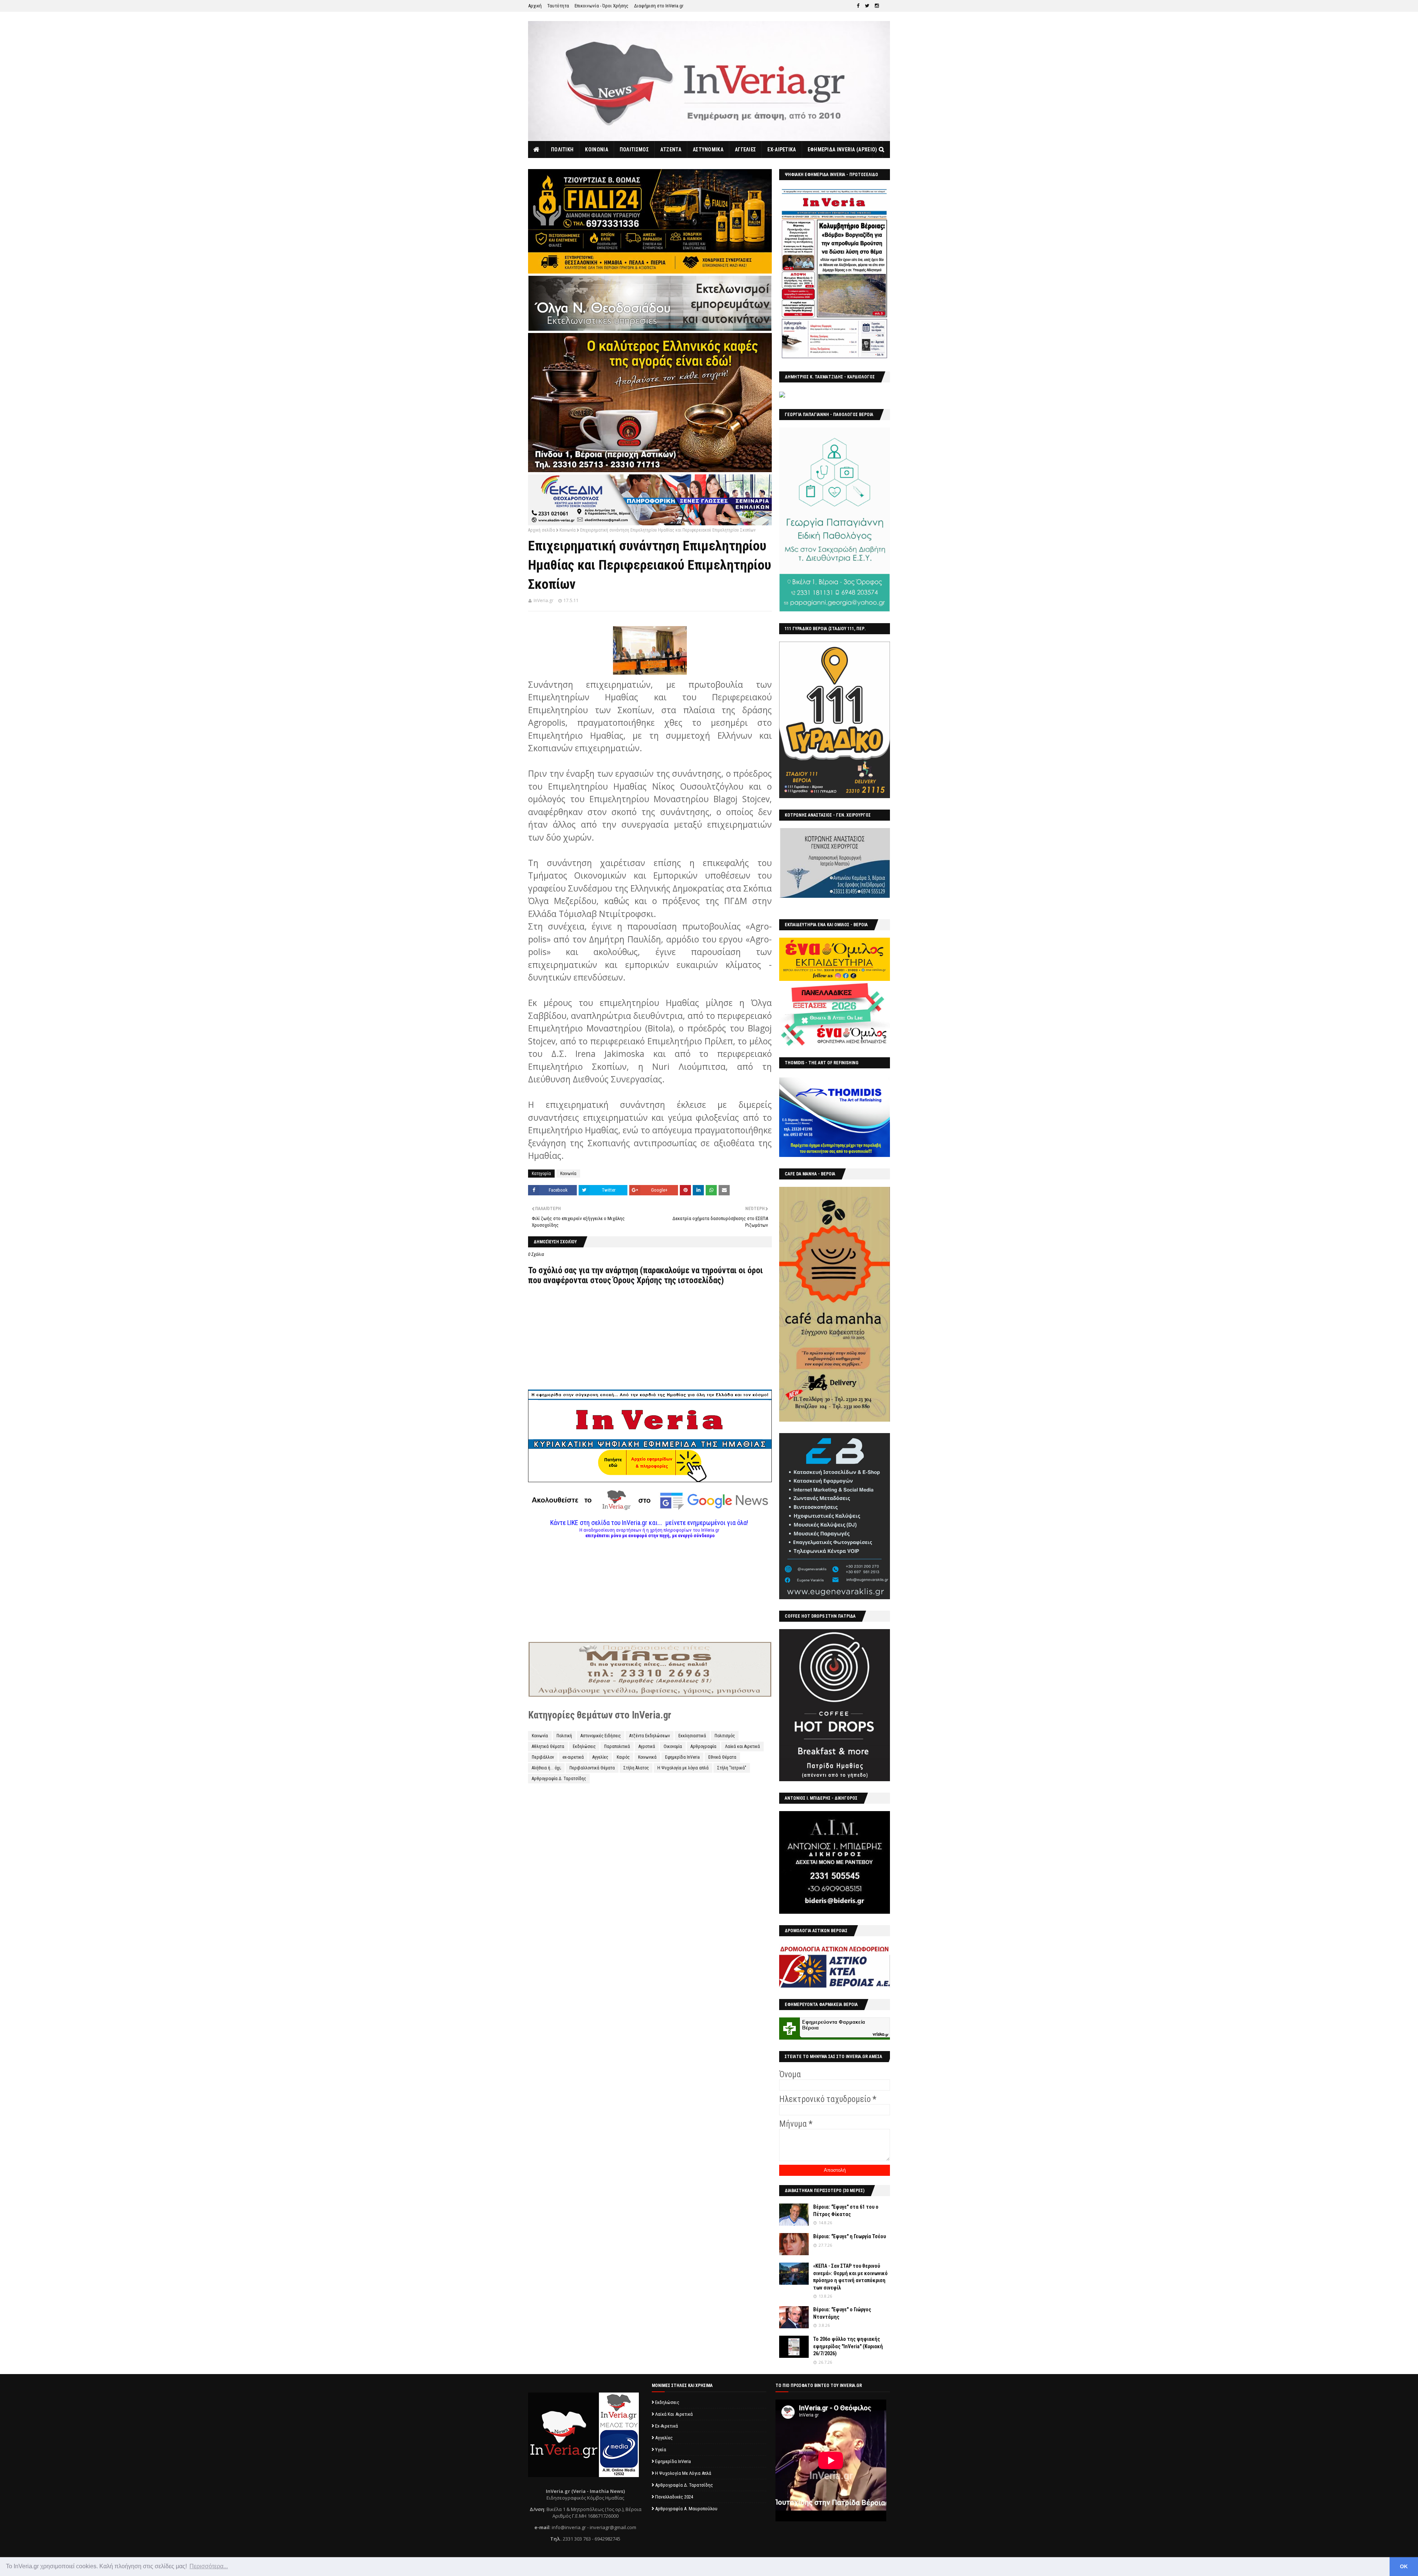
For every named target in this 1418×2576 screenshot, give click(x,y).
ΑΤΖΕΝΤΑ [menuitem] (671, 150)
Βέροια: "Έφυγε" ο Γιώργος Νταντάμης (842, 2313)
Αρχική (535, 6)
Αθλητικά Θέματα (548, 1746)
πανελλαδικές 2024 (674, 2497)
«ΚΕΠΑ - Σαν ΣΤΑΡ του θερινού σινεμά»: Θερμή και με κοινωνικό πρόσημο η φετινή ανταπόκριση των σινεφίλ (850, 2277)
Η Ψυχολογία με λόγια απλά (683, 1768)
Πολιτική (564, 1736)
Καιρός (623, 1757)
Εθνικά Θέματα (722, 1757)
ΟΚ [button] (1404, 2566)
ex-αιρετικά (573, 1757)
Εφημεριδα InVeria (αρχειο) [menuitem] (842, 150)
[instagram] (877, 6)
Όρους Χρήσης (638, 1280)
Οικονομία (673, 1746)
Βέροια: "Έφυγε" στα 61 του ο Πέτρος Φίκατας (846, 2211)
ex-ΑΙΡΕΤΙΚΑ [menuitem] (782, 150)
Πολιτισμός (725, 1736)
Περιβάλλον (543, 1757)
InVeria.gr (544, 600)
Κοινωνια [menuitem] (596, 150)
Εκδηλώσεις (584, 1746)
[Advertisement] (650, 1590)
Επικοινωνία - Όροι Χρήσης (602, 6)
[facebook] (858, 6)
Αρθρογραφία (703, 1746)
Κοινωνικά (647, 1757)
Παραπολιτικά (617, 1746)
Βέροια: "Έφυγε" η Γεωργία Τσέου (850, 2236)
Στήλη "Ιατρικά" (732, 1768)
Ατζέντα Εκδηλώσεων (650, 1736)
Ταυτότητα (558, 6)
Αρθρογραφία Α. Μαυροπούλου (686, 2509)
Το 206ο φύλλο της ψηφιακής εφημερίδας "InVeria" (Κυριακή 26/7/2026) (848, 2346)
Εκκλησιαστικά (692, 1736)
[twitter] (867, 6)
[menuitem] (537, 150)
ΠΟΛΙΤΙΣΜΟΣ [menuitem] (634, 150)
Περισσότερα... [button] (209, 2566)
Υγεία (661, 2450)
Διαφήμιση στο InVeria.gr (659, 6)
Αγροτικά (647, 1746)
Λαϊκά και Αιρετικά (742, 1746)
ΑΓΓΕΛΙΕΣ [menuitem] (745, 150)
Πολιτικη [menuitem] (562, 150)
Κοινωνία (568, 530)
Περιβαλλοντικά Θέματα (592, 1768)
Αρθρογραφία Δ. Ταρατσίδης (559, 1779)
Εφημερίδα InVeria (682, 1757)
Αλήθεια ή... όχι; (546, 1768)
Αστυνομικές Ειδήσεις (601, 1736)
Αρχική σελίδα (542, 530)
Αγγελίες (600, 1757)
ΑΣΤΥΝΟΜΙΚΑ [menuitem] (708, 150)
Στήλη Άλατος (636, 1768)
